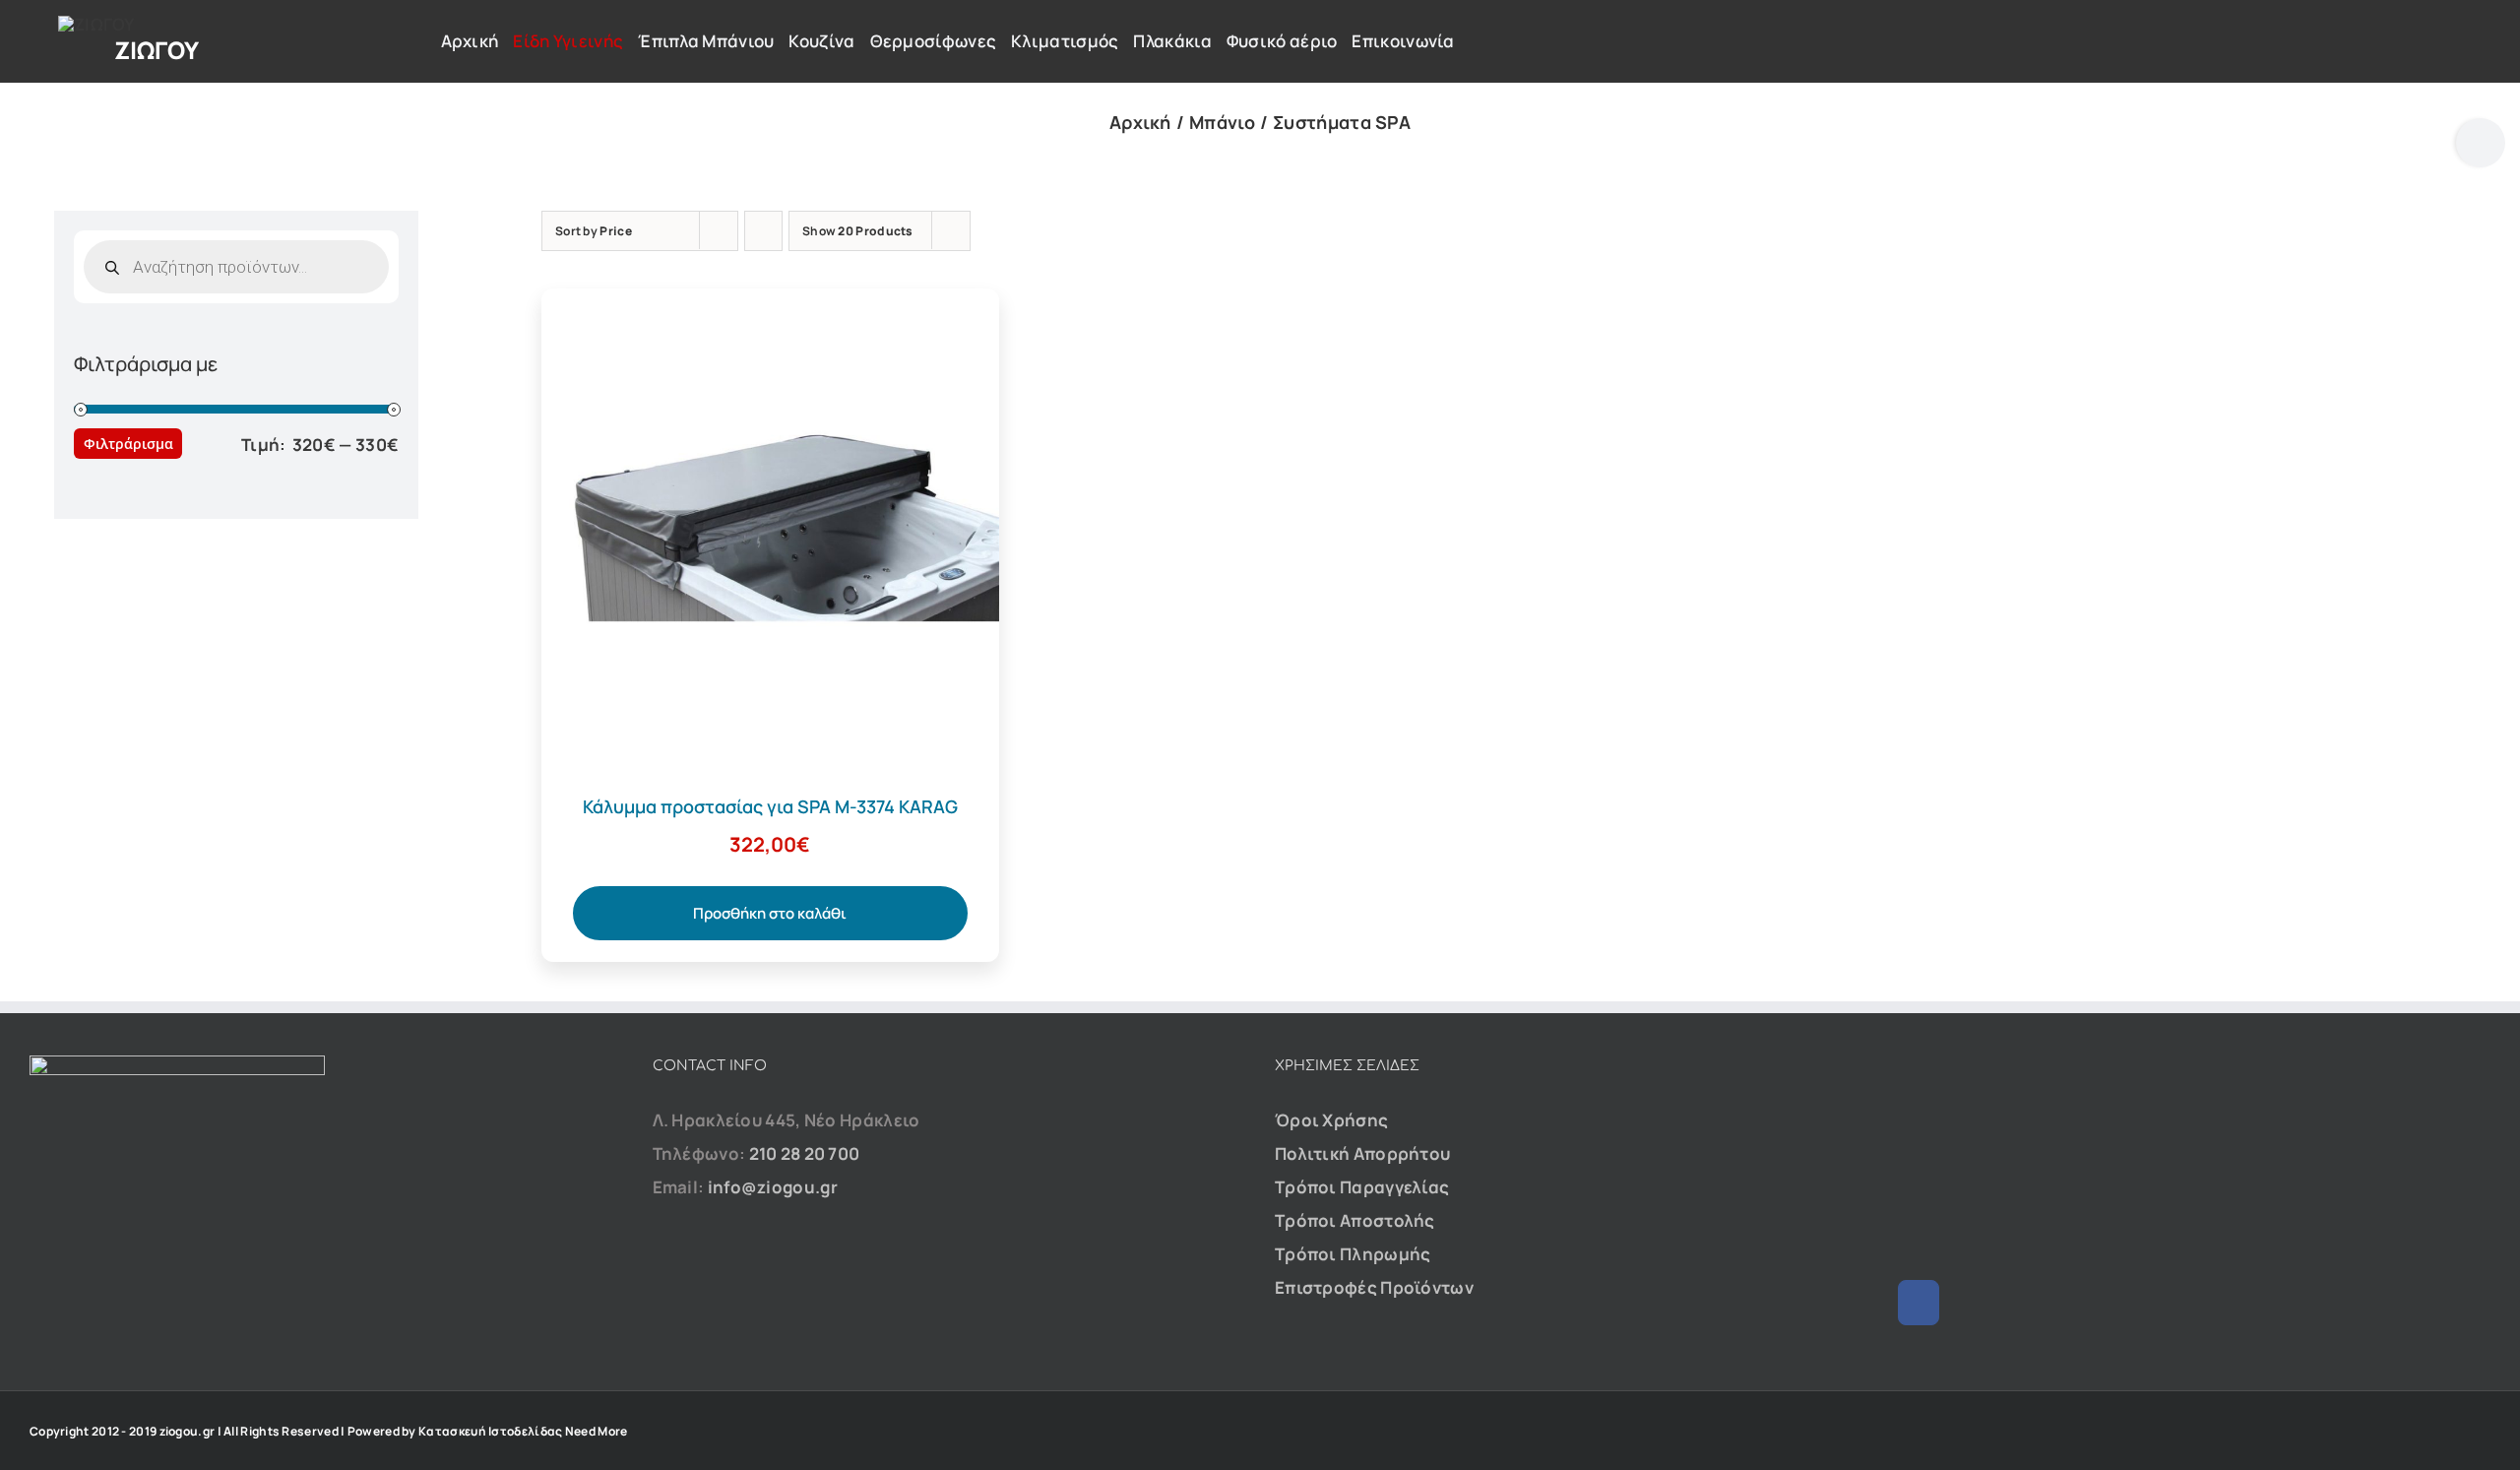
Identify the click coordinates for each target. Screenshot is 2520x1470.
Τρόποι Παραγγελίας (1362, 1187)
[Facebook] (1919, 1303)
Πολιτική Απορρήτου (1362, 1153)
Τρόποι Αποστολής (1355, 1220)
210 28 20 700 (805, 1153)
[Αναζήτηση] (2222, 32)
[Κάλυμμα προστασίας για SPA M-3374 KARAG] (770, 305)
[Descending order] (763, 231)
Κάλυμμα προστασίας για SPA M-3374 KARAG (770, 806)
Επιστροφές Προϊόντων (1374, 1287)
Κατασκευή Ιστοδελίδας (490, 1431)
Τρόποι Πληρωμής (1353, 1254)
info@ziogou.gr (773, 1187)
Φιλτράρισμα (128, 444)
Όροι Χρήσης (1331, 1120)
